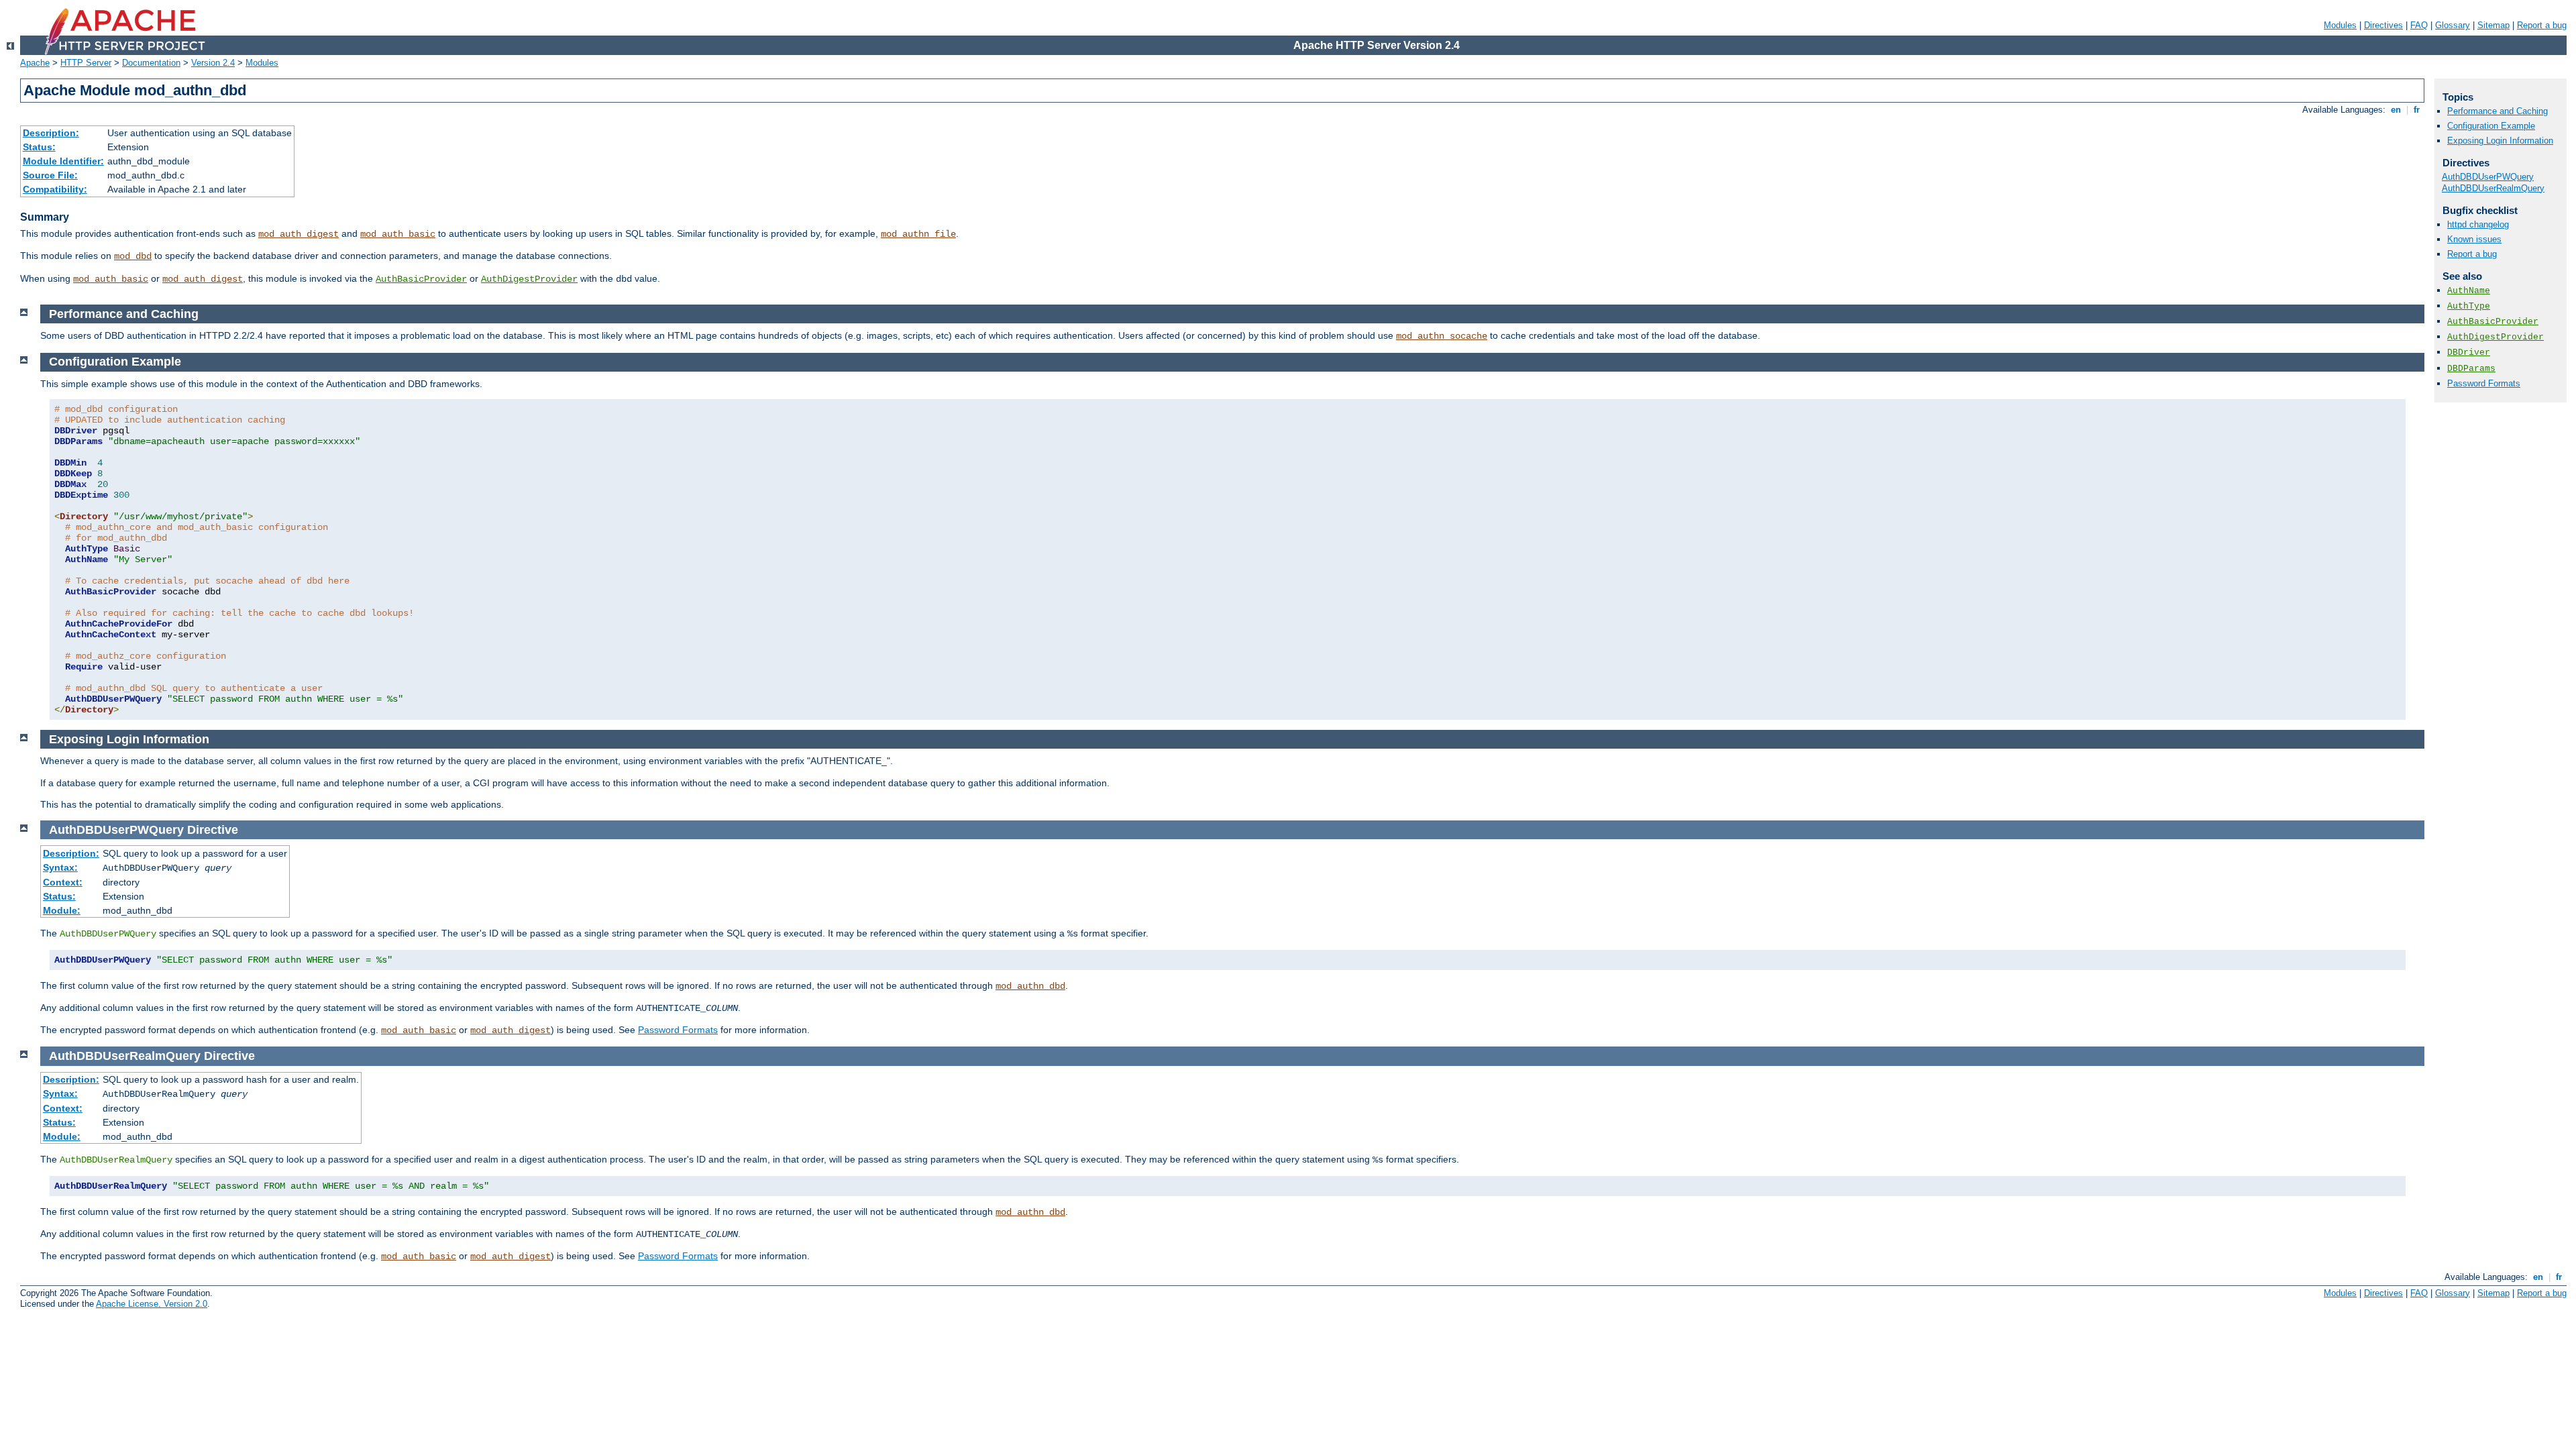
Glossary (2453, 25)
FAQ (2419, 25)
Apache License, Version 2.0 (152, 1304)
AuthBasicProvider (421, 279)
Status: (39, 147)
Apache (35, 63)
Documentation (151, 63)
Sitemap (2493, 25)
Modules (2340, 25)
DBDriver (2469, 353)
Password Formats (678, 1030)
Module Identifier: (63, 161)
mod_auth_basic (398, 234)
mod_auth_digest (299, 234)
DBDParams (2471, 369)
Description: (51, 133)
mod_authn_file (918, 234)
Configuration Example (2491, 126)
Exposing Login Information (2500, 141)
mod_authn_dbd (1030, 986)
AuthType (2469, 306)
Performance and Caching (2498, 111)
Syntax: (60, 867)
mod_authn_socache (1442, 336)
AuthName (2469, 291)
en (2396, 110)
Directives (2383, 25)
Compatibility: (55, 189)
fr (2417, 110)
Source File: (50, 175)
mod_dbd (133, 256)
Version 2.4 (213, 63)
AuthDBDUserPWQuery (2488, 177)
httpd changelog (2478, 224)
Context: (63, 882)
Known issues (2474, 239)
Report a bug (2542, 25)
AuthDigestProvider (529, 279)
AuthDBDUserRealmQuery (2493, 188)
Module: (62, 910)
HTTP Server (86, 63)
